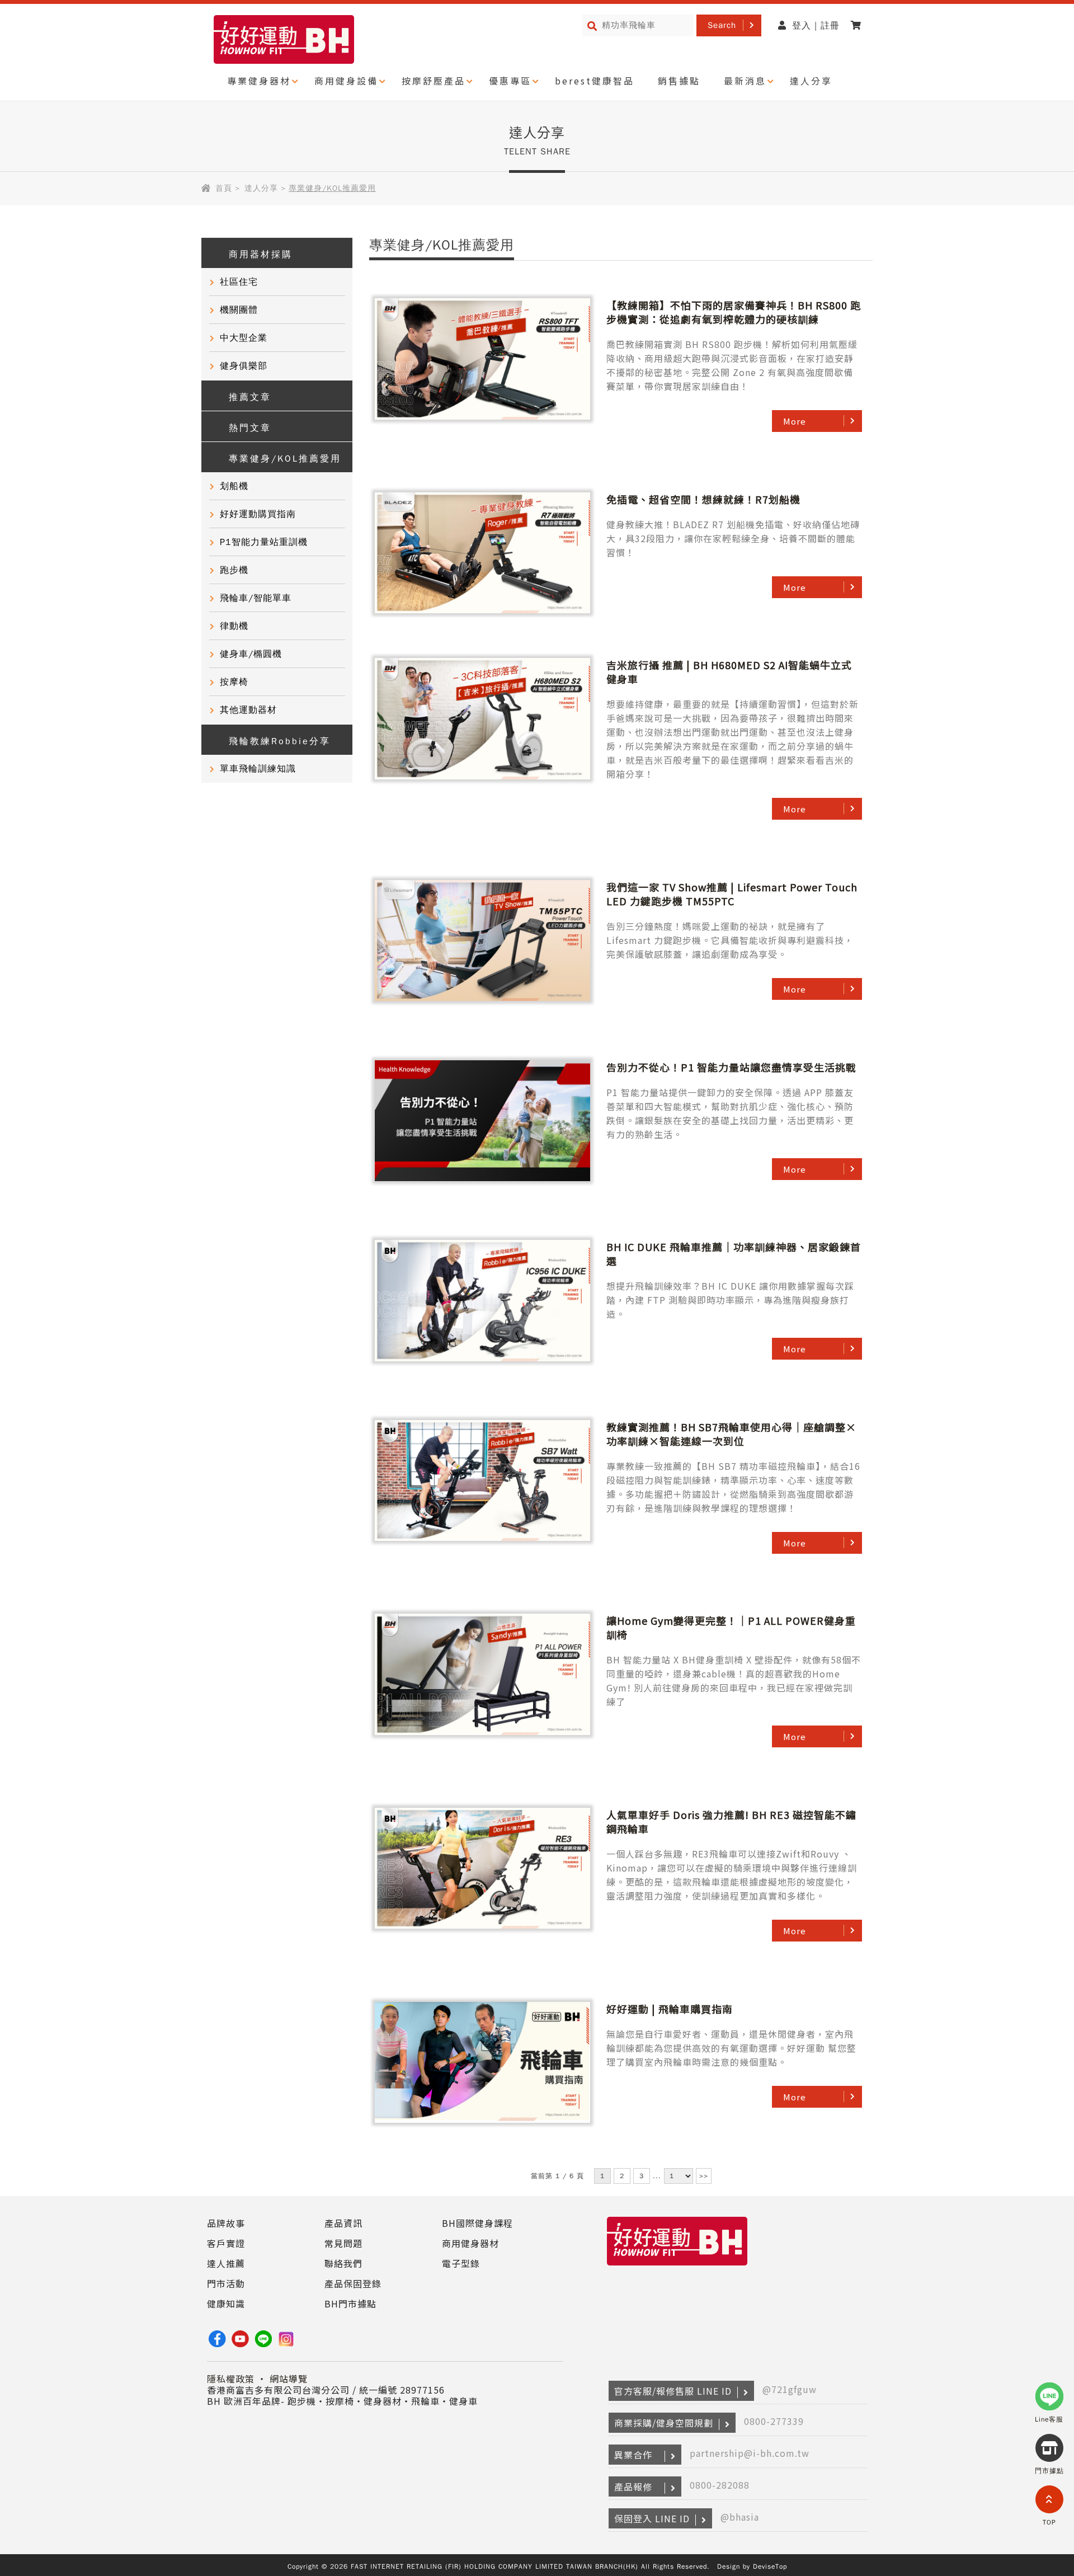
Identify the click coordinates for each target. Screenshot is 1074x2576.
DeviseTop (770, 2566)
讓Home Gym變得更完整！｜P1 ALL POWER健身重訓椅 (731, 1627)
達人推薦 (226, 2263)
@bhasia (740, 2517)
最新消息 (745, 81)
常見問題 (343, 2243)
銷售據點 (679, 81)
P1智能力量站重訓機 (264, 542)
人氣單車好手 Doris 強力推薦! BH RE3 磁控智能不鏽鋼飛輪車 (731, 1821)
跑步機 (234, 570)
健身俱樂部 (244, 366)
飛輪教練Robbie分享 (280, 741)
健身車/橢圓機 (251, 654)
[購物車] (859, 26)
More (795, 421)
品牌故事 (226, 2223)
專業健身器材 (259, 81)
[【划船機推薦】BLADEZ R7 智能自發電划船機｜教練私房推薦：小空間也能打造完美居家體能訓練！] (482, 553)
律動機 (234, 626)
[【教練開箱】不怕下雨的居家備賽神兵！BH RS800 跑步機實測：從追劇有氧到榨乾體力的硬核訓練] (482, 359)
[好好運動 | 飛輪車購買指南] (482, 2063)
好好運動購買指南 (258, 514)
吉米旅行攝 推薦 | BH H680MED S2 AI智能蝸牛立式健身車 (729, 672)
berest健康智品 (595, 81)
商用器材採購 (261, 255)
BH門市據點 (350, 2304)
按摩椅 (234, 682)
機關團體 (239, 310)
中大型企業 (244, 338)
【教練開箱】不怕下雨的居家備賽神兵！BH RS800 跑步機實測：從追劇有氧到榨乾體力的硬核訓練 (734, 312)
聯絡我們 (343, 2263)
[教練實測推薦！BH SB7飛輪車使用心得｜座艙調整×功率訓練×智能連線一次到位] (482, 1481)
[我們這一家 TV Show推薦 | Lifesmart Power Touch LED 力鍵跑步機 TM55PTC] (482, 941)
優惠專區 (510, 81)
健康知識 (226, 2304)
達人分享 (811, 81)
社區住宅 (239, 282)
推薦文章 (250, 397)
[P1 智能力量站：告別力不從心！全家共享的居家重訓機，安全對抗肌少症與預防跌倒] (482, 1121)
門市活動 (226, 2283)
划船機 (234, 486)
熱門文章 (250, 428)
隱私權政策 (231, 2378)
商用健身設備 (346, 81)
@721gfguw (790, 2389)
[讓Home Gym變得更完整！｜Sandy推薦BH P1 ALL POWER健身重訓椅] (482, 1675)
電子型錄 (461, 2263)
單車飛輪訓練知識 (258, 769)
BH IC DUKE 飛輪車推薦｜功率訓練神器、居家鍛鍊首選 (734, 1254)
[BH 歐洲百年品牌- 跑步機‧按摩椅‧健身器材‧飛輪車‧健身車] (677, 2266)
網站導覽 (289, 2378)
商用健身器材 (470, 2243)
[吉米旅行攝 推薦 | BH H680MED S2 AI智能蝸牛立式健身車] (482, 719)
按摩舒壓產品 (434, 81)
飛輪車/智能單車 (256, 598)
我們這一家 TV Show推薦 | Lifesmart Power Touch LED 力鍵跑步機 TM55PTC (732, 894)
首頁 (224, 188)
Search (722, 25)
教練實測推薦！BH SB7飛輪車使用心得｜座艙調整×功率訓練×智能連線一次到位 (731, 1434)
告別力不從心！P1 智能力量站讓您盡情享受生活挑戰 (731, 1067)
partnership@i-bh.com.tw (750, 2453)
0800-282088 (720, 2485)
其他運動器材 (248, 710)
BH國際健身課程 (477, 2223)
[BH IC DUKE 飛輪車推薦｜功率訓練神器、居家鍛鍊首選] (482, 1301)
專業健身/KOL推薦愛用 (285, 459)
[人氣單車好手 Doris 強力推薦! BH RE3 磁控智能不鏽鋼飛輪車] (482, 1869)
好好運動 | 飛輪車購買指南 (670, 2009)
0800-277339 (774, 2421)
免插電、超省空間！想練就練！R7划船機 (703, 499)
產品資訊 (343, 2223)
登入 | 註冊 (816, 26)
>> (704, 2176)
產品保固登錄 (353, 2283)
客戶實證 (226, 2243)
